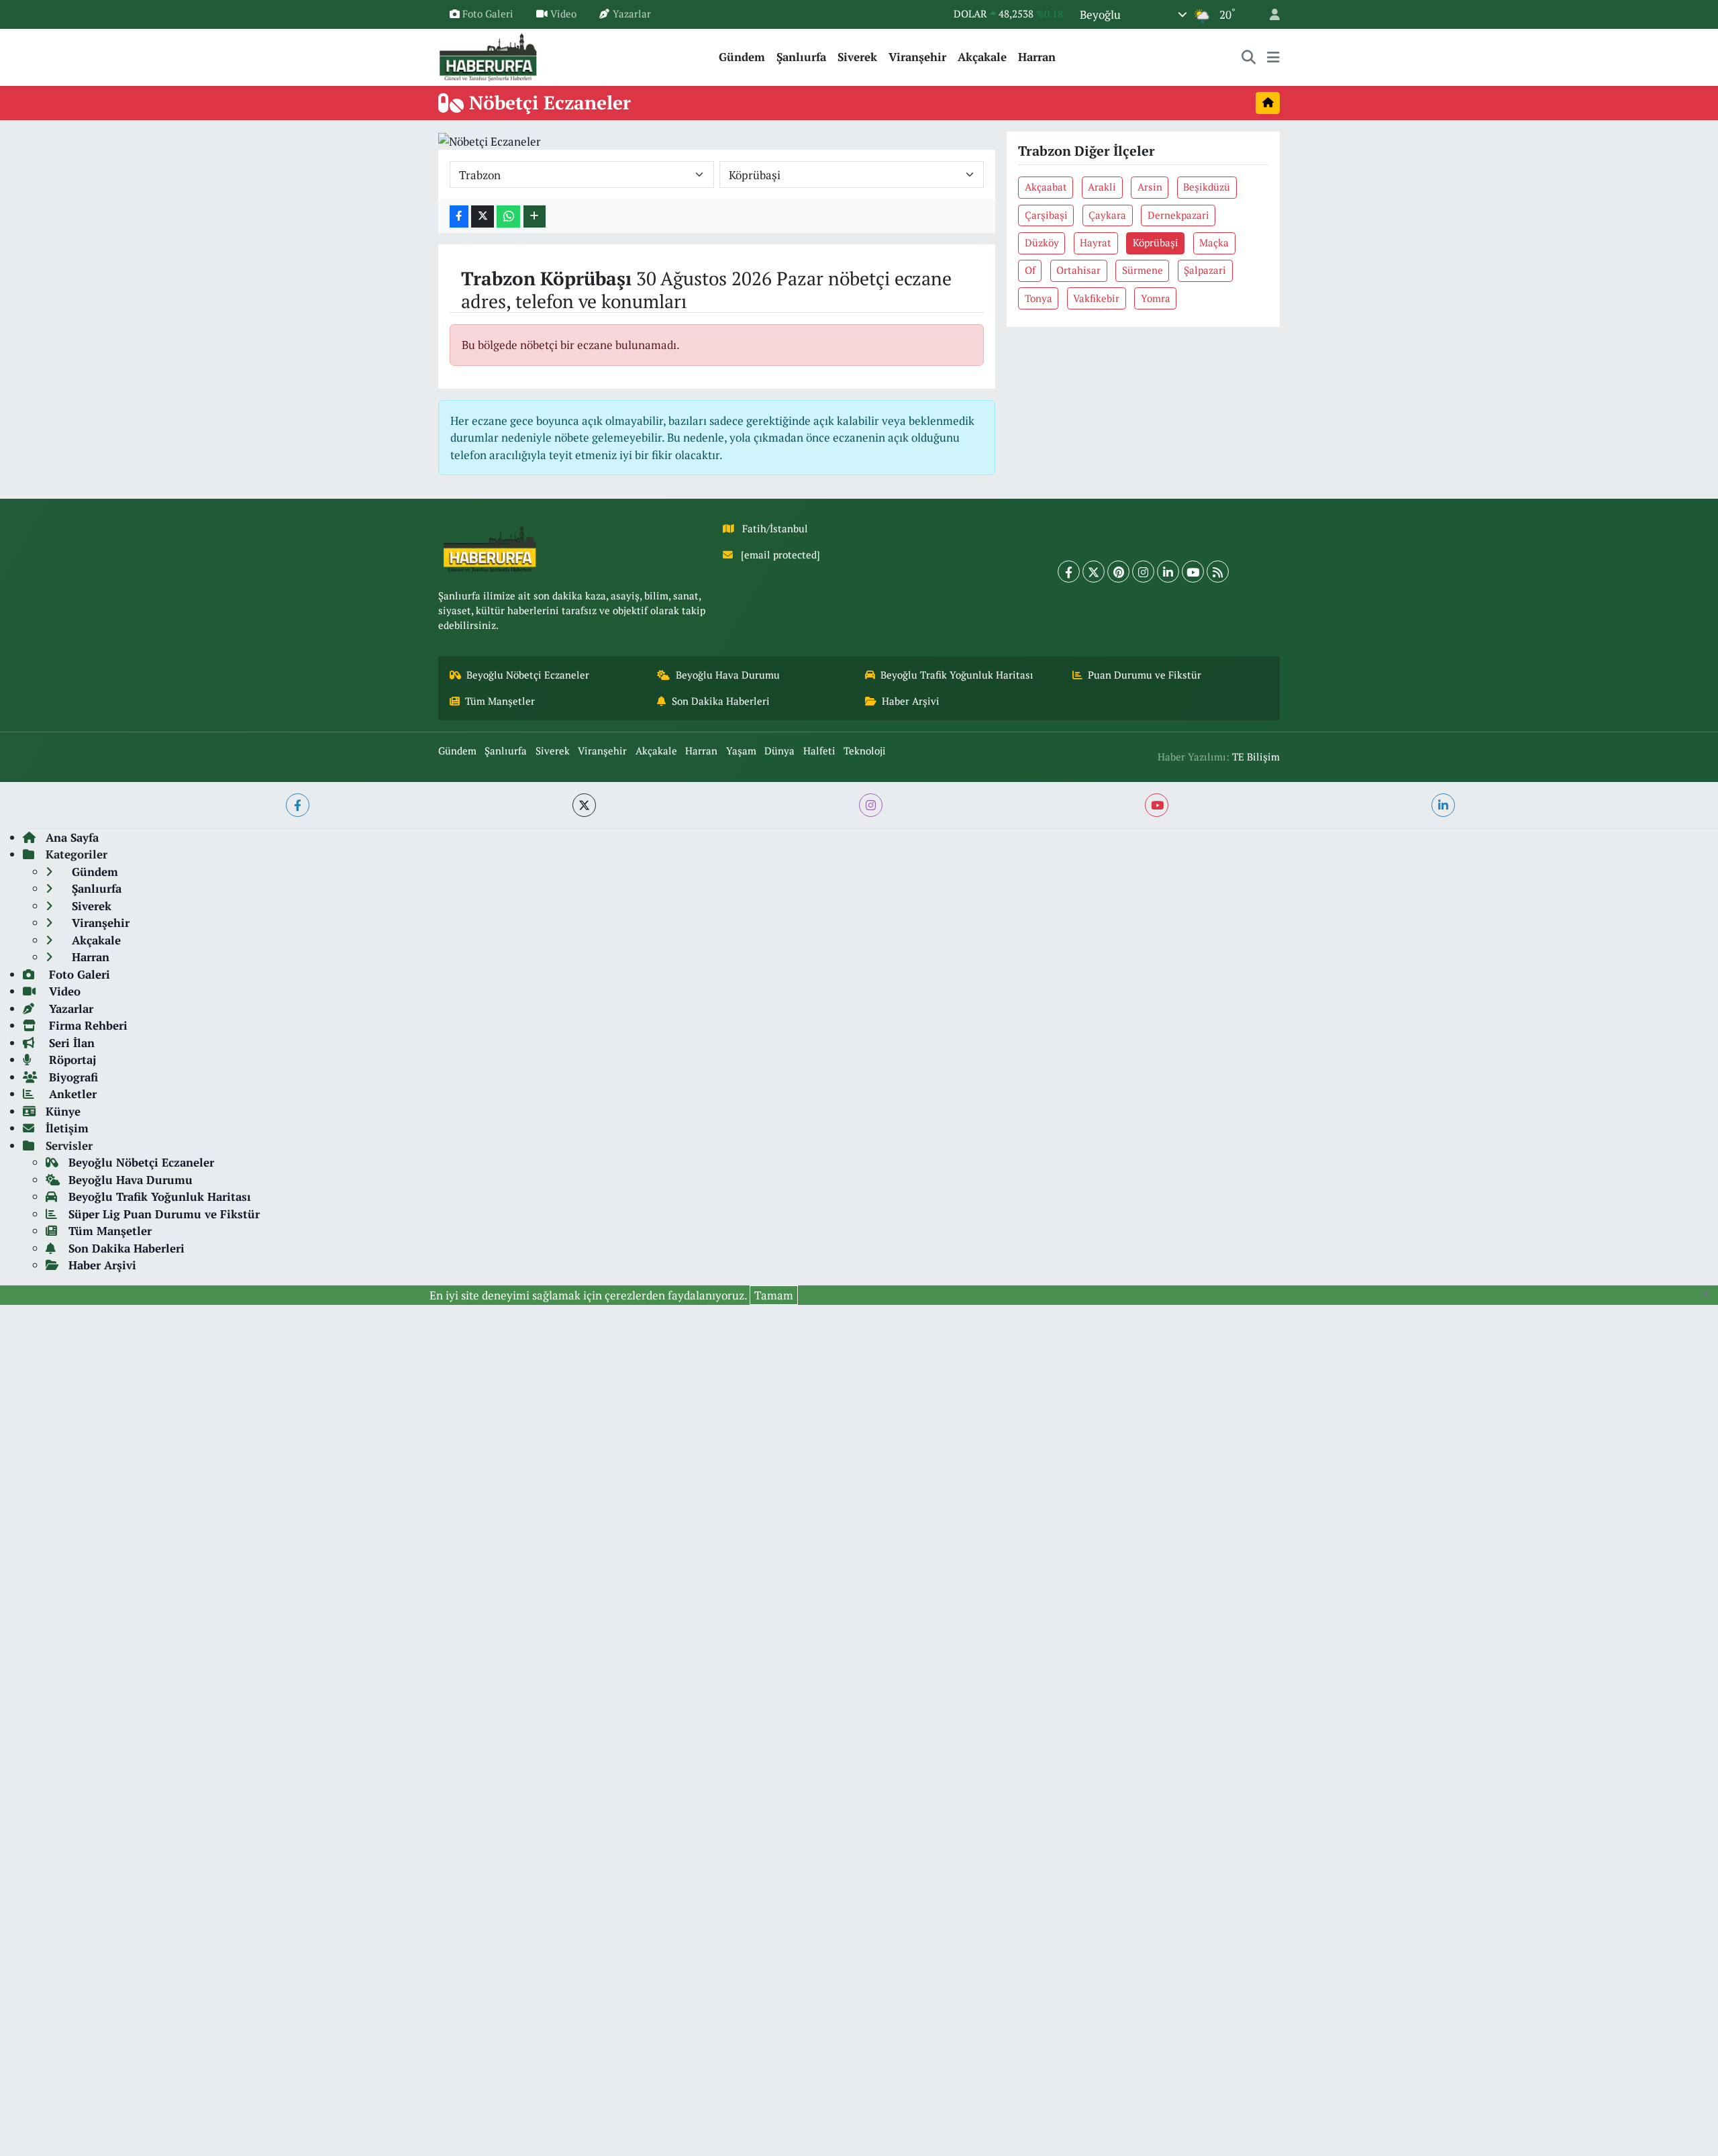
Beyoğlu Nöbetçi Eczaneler (528, 675)
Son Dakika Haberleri (721, 701)
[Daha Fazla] (535, 216)
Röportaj (71, 1060)
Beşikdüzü (1207, 187)
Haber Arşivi (911, 701)
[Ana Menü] (1273, 57)
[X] (1094, 572)
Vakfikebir (1096, 298)
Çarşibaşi (1046, 215)
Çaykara (1107, 215)
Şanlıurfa (801, 57)
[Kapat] (1710, 1294)
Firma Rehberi (87, 1025)
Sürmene (1143, 270)
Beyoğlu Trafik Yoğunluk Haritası (957, 675)
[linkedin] (1443, 805)
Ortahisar (1078, 270)
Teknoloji (865, 751)
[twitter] (584, 805)
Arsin (1150, 187)
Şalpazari (1205, 270)
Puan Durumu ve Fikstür (1145, 675)
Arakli (1102, 187)
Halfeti (819, 751)
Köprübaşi (1156, 243)
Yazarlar (632, 14)
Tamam (774, 1295)
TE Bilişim (1256, 757)
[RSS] (1218, 572)
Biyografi (72, 1077)
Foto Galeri (488, 14)
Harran (1037, 57)
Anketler (71, 1094)
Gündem (742, 57)
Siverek (857, 57)
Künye (63, 1111)
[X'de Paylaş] (483, 216)
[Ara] (1249, 57)
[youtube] (1157, 805)
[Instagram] (1143, 572)
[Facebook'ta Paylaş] (459, 216)
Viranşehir (917, 57)
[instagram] (871, 805)
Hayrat (1096, 243)
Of (1030, 270)
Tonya (1039, 298)
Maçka (1214, 243)
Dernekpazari (1178, 215)
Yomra (1156, 298)
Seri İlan (70, 1043)
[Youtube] (1193, 572)
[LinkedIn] (1168, 572)
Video (563, 14)
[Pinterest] (1118, 572)
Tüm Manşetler (500, 701)
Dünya (779, 751)
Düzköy (1042, 243)
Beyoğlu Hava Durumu (728, 675)
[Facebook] (1069, 572)
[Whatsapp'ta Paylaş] (508, 216)
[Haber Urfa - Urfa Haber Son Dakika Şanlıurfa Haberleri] (489, 55)
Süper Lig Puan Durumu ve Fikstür (164, 1214)
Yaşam (741, 751)
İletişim (67, 1128)
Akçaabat (1046, 187)
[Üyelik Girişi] (1269, 14)
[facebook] (298, 805)
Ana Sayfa (72, 837)
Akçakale (982, 57)
